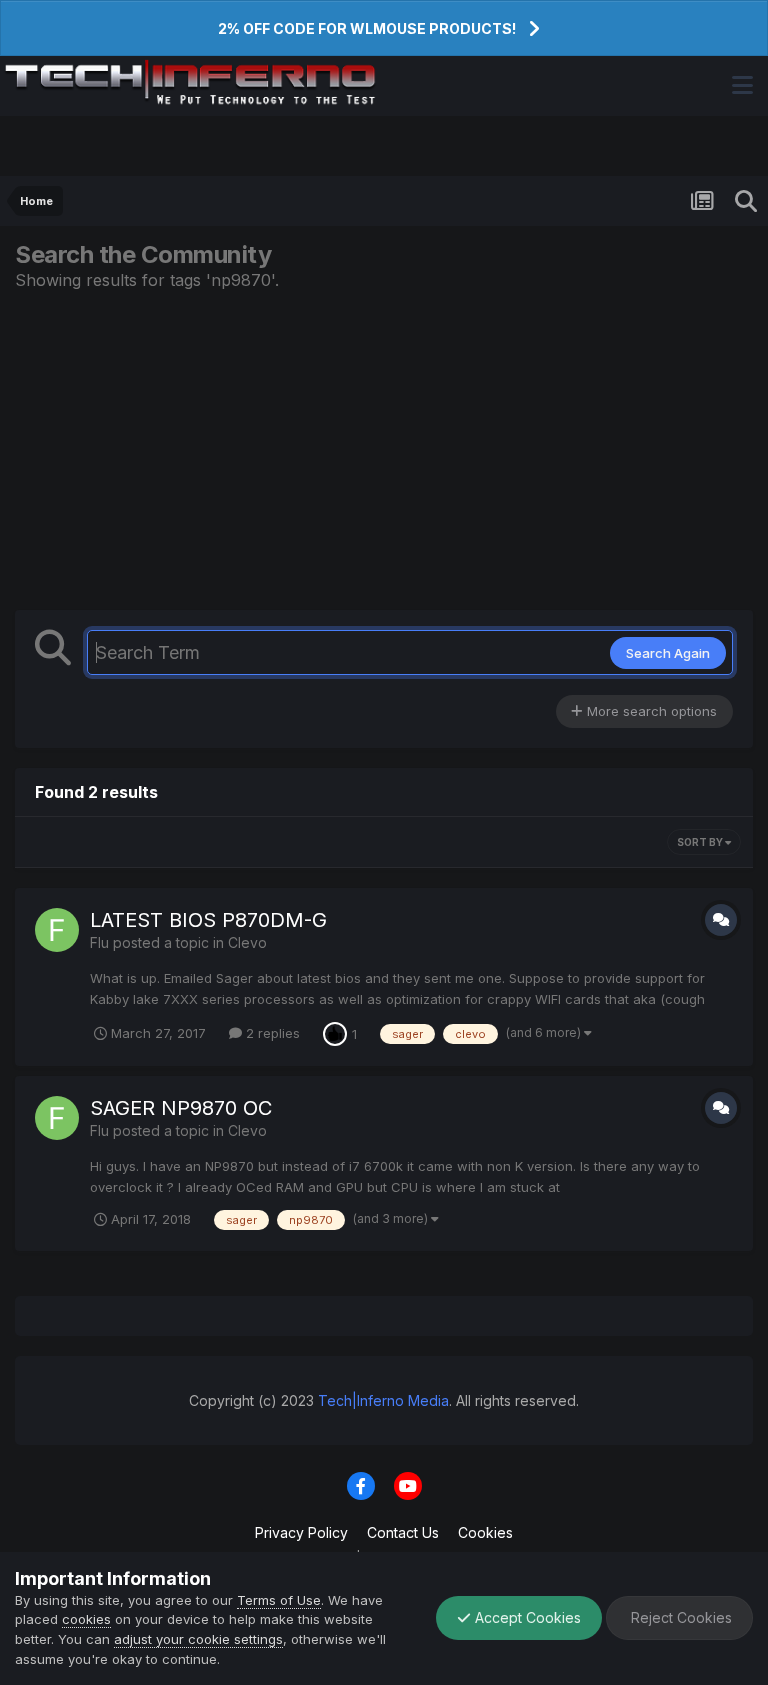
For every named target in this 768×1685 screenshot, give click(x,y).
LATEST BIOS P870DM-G (208, 920)
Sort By (701, 842)
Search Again (668, 653)
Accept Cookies (526, 1617)
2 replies (271, 1033)
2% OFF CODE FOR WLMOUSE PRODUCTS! (367, 28)
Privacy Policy (301, 1532)
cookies (86, 1619)
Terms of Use (279, 1600)
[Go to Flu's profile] (57, 930)
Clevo (247, 942)
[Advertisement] (384, 450)
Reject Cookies (679, 1617)
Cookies (485, 1532)
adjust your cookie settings (198, 1639)
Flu (99, 942)
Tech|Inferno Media (383, 1400)
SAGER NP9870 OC (181, 1108)
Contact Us (403, 1532)
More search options (650, 711)
